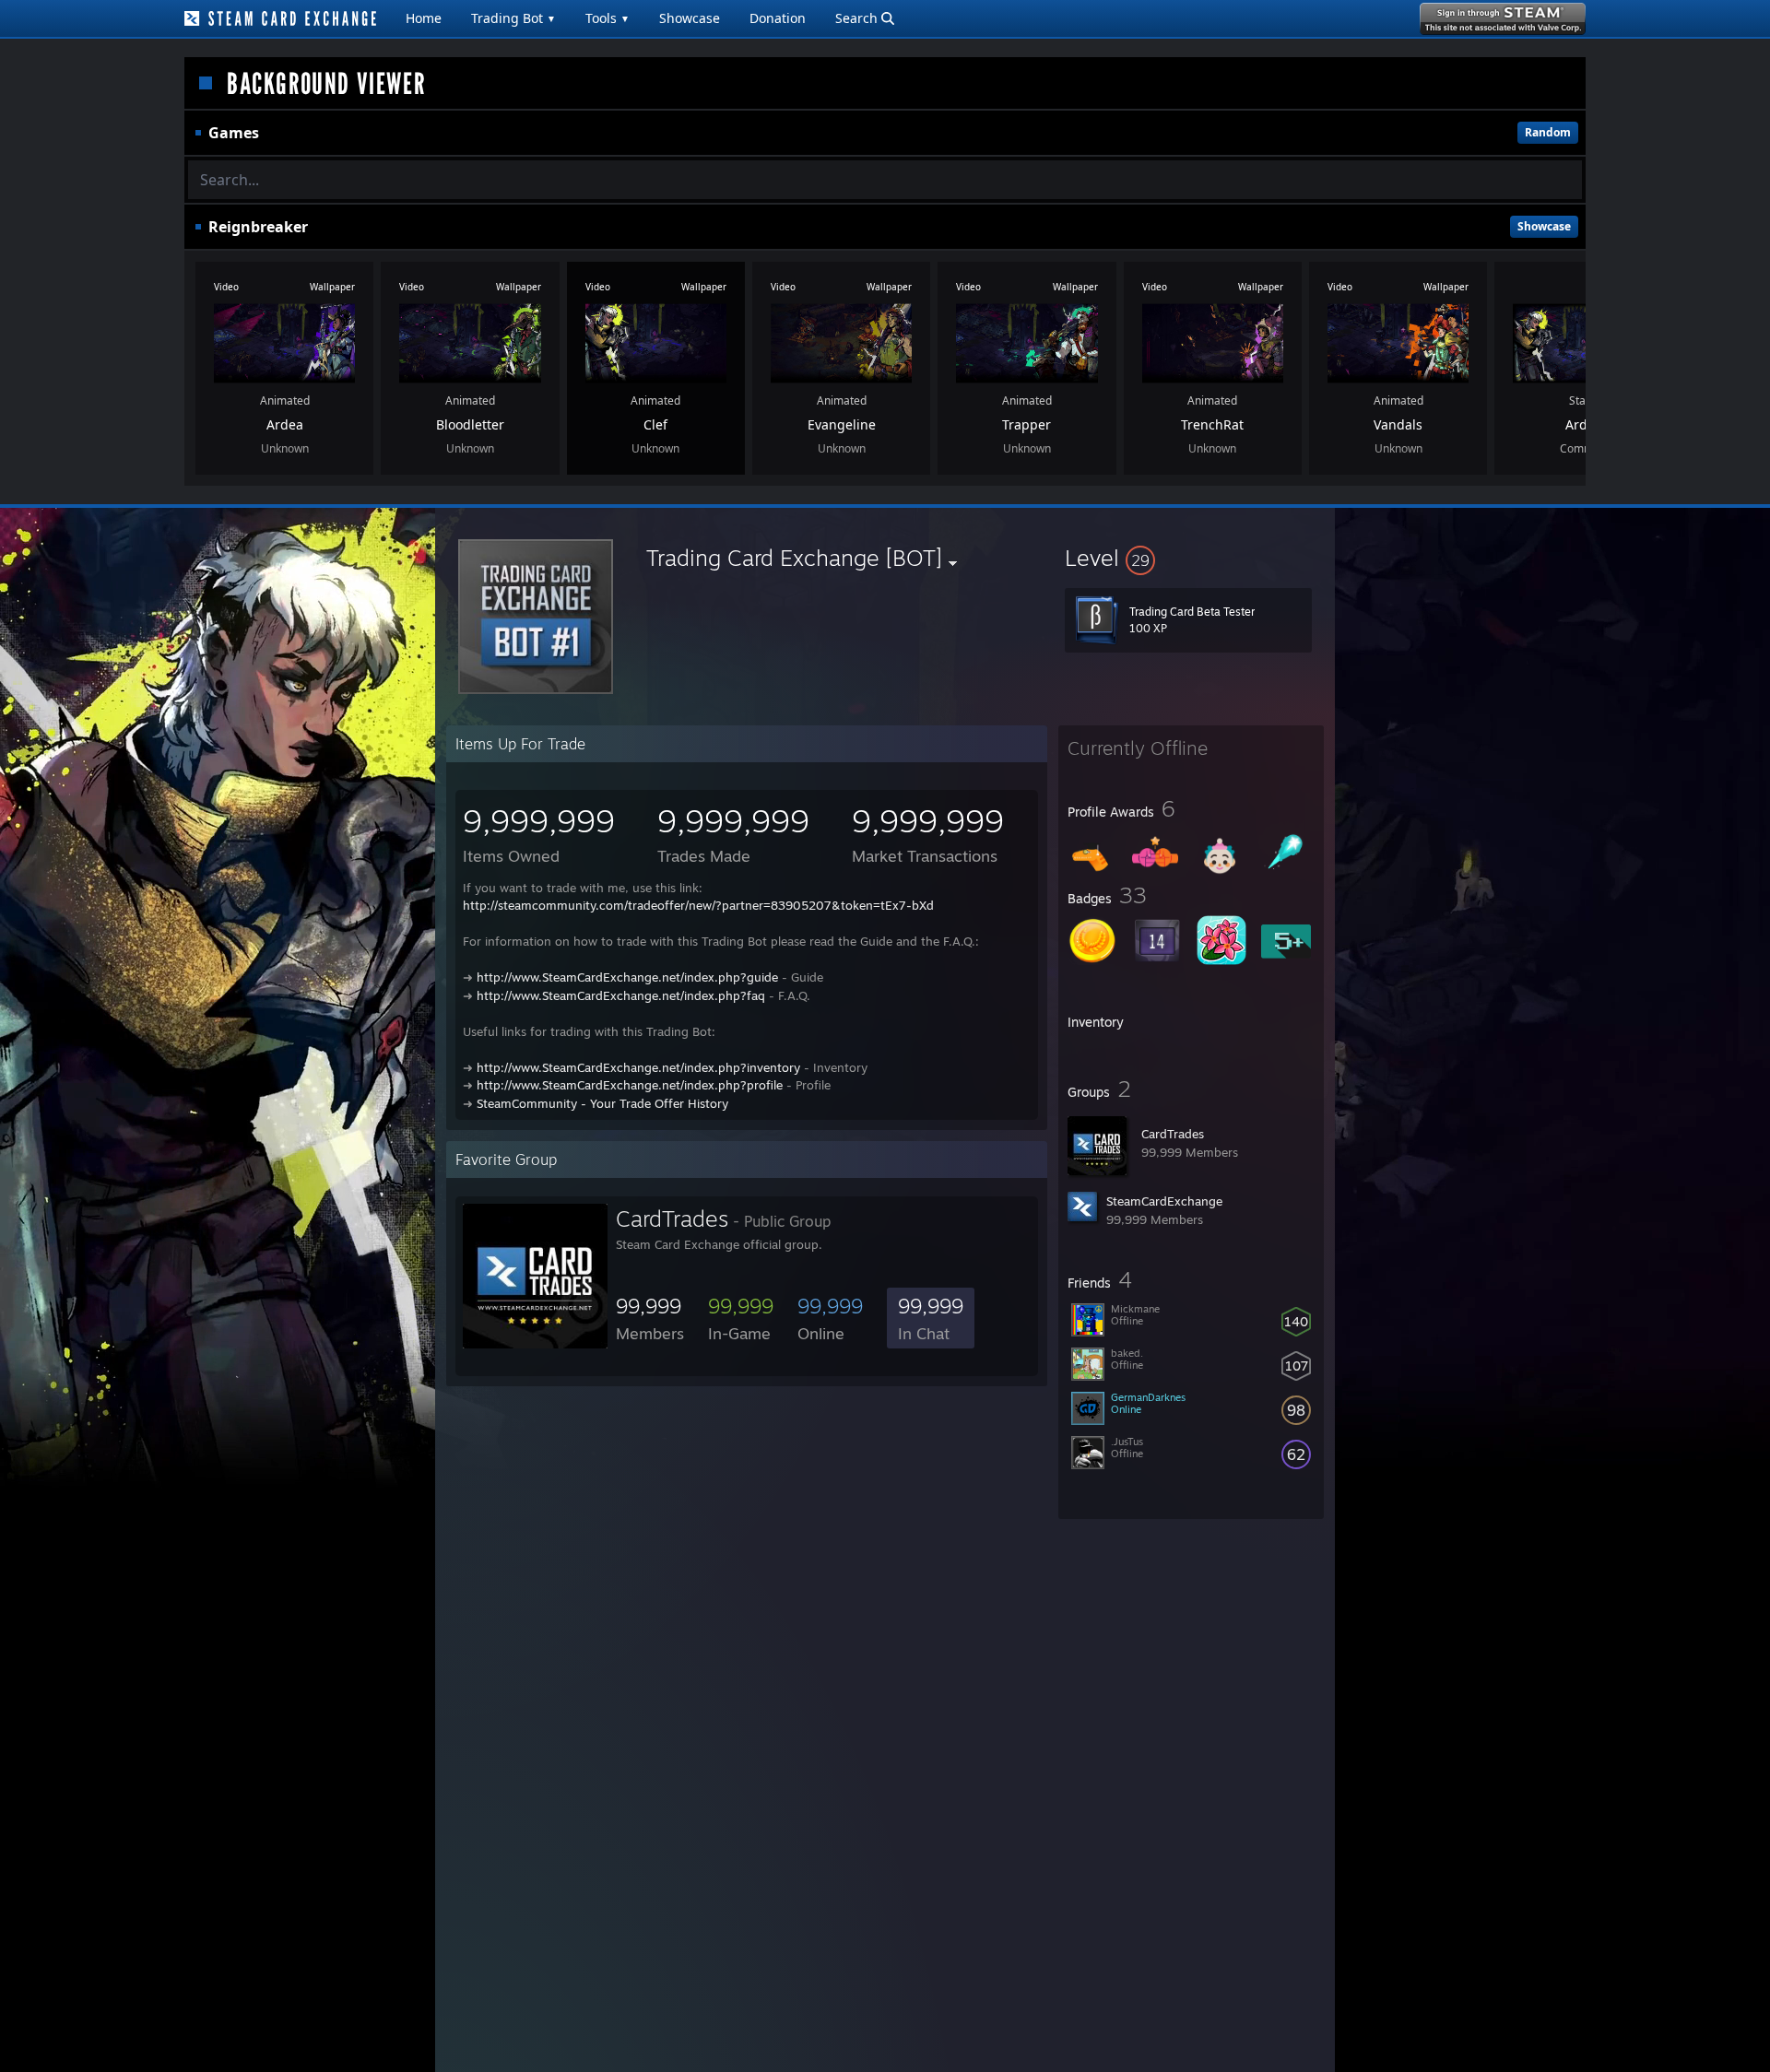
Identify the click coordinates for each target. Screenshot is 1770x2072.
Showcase (690, 18)
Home (424, 18)
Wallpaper (332, 287)
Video (226, 287)
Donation (778, 18)
